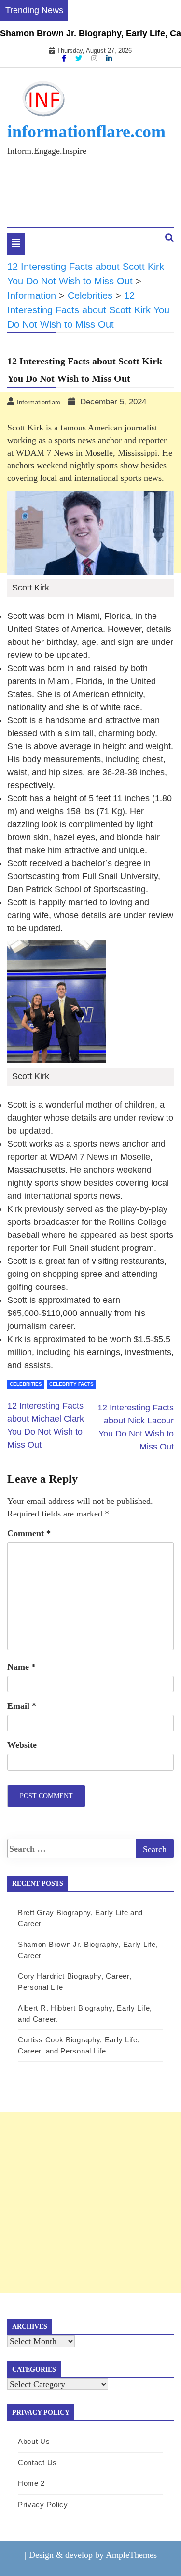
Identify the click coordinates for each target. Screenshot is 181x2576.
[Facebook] (65, 58)
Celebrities (26, 1384)
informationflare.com (86, 132)
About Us (34, 2441)
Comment (29, 1533)
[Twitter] (80, 58)
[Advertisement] (90, 2202)
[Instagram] (95, 58)
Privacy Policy (43, 2504)
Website (22, 1745)
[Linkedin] (109, 58)
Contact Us (37, 2462)
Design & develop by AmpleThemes (93, 2555)
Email (22, 1706)
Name (21, 1667)
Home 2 (31, 2483)
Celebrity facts (71, 1384)
